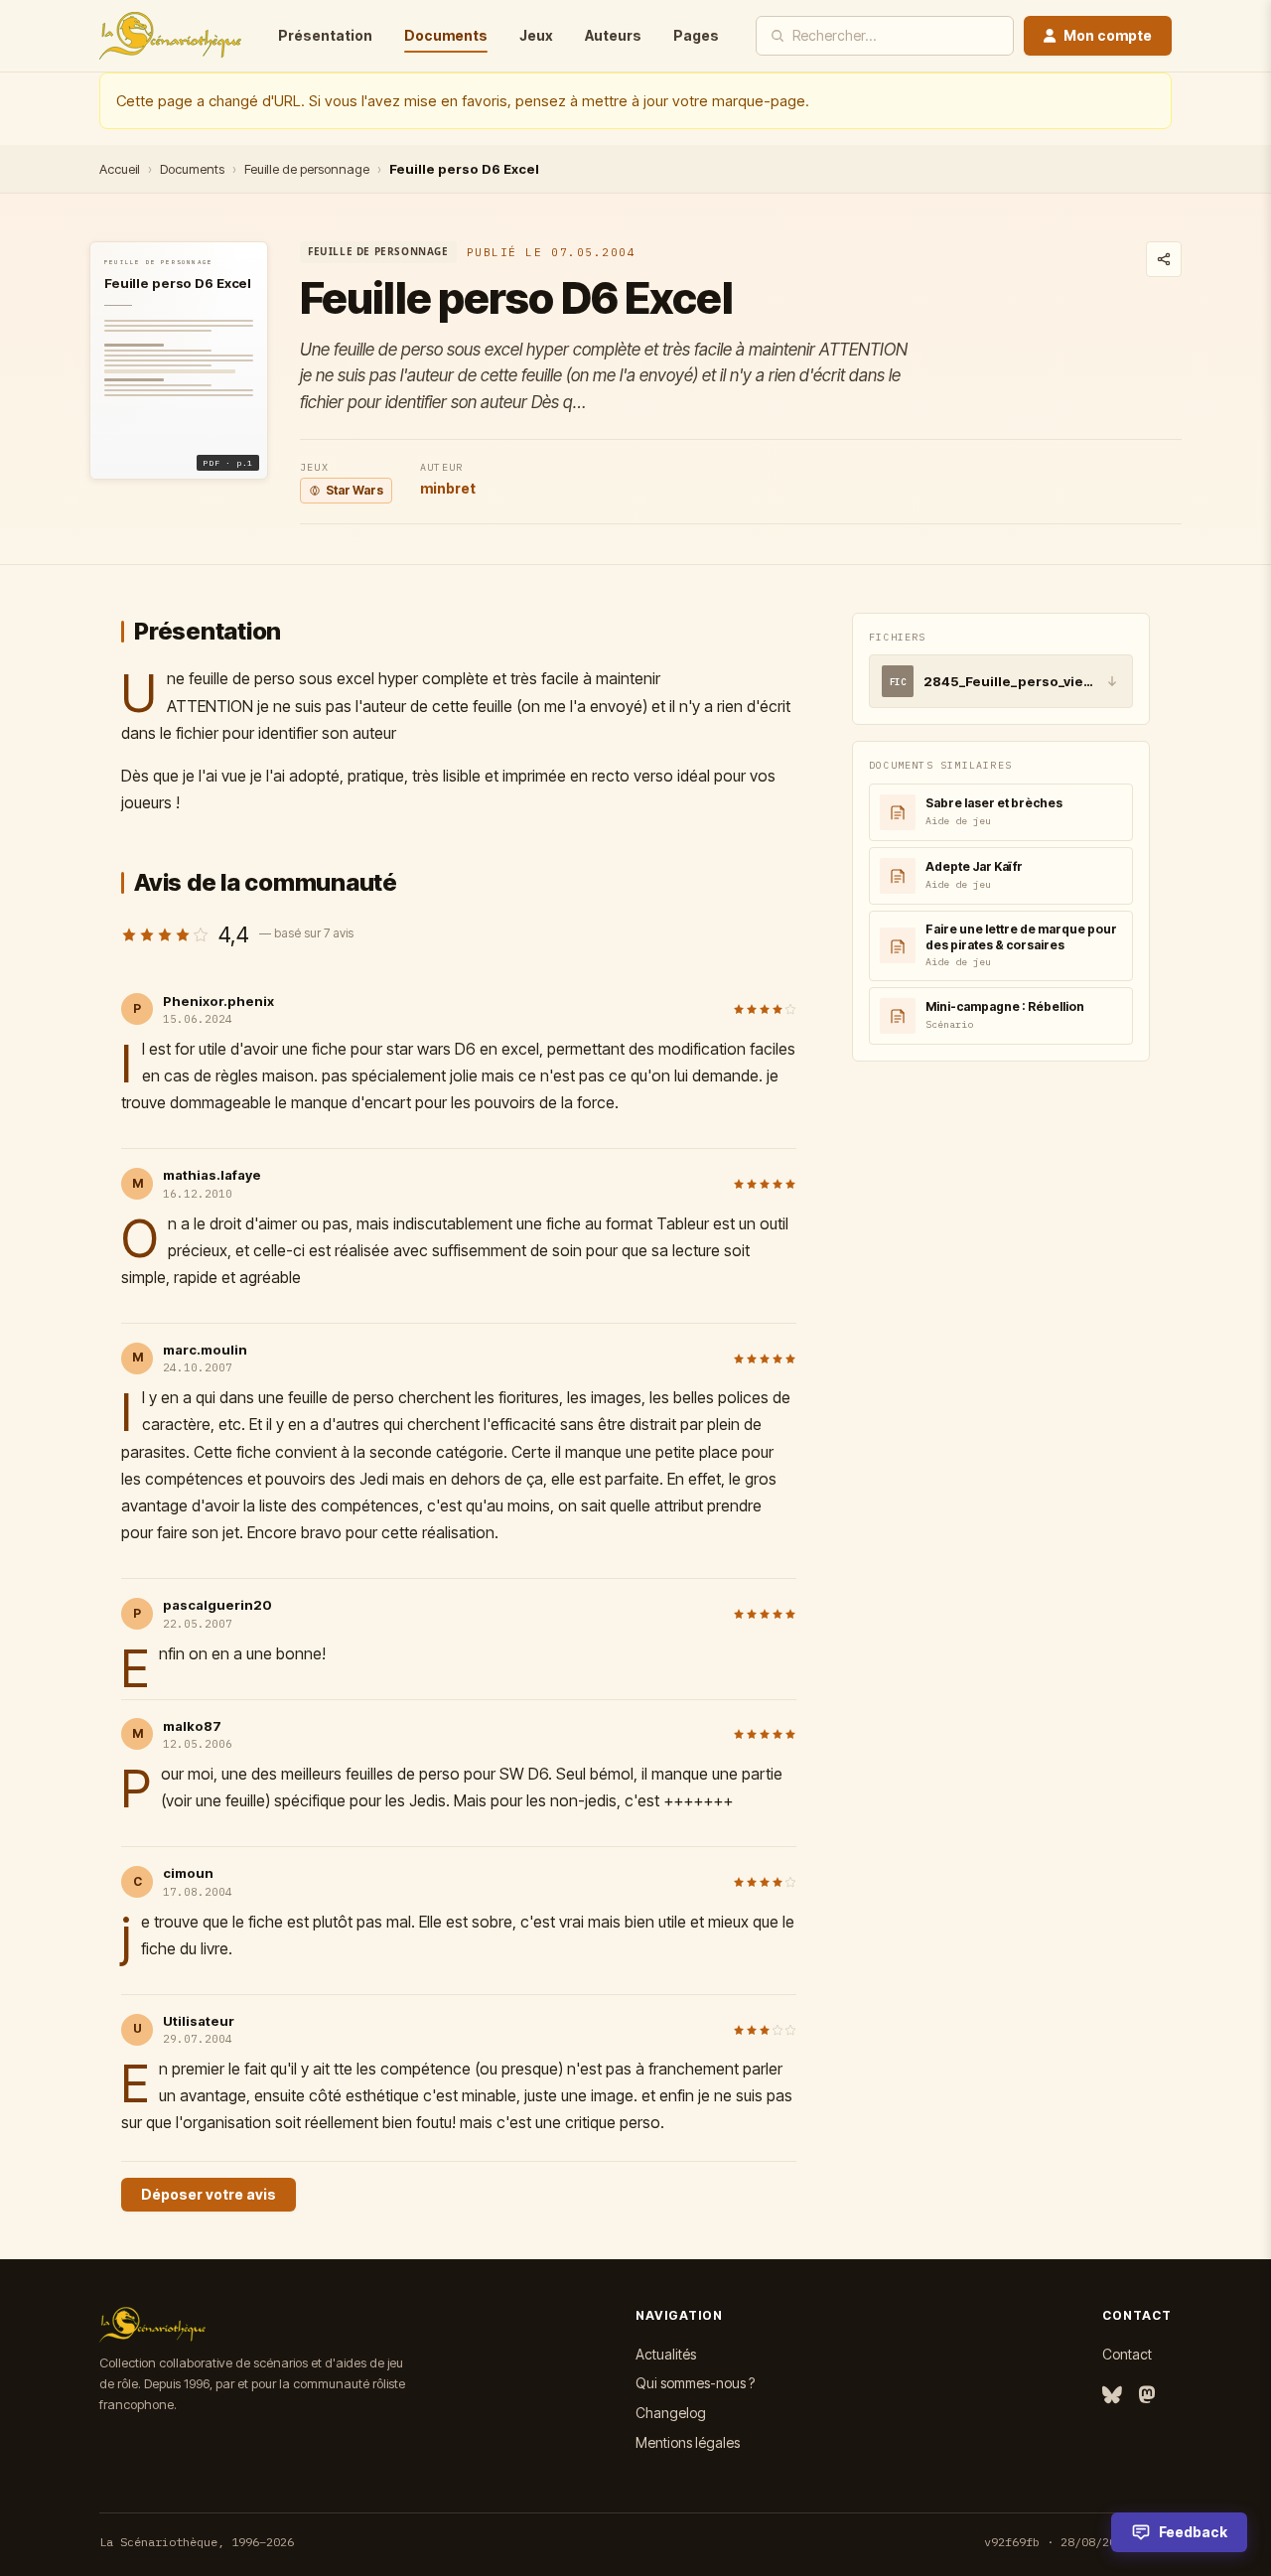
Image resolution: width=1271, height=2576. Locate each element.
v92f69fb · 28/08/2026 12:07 (1078, 2542)
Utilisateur (199, 2021)
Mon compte (1108, 35)
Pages (696, 35)
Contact (1127, 2354)
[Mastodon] (1147, 2396)
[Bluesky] (1112, 2396)
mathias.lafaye (212, 1175)
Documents (446, 35)
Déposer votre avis (209, 2194)
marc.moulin (205, 1350)
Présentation (325, 35)
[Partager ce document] (1164, 259)
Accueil (120, 169)
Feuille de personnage (307, 169)
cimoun (188, 1873)
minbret (448, 488)
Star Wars (354, 490)
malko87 (192, 1726)
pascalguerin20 (217, 1605)
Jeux (536, 35)
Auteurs (613, 35)
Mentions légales (688, 2442)
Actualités (666, 2354)
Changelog (671, 2413)
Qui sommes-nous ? (695, 2383)
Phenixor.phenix (218, 1001)
